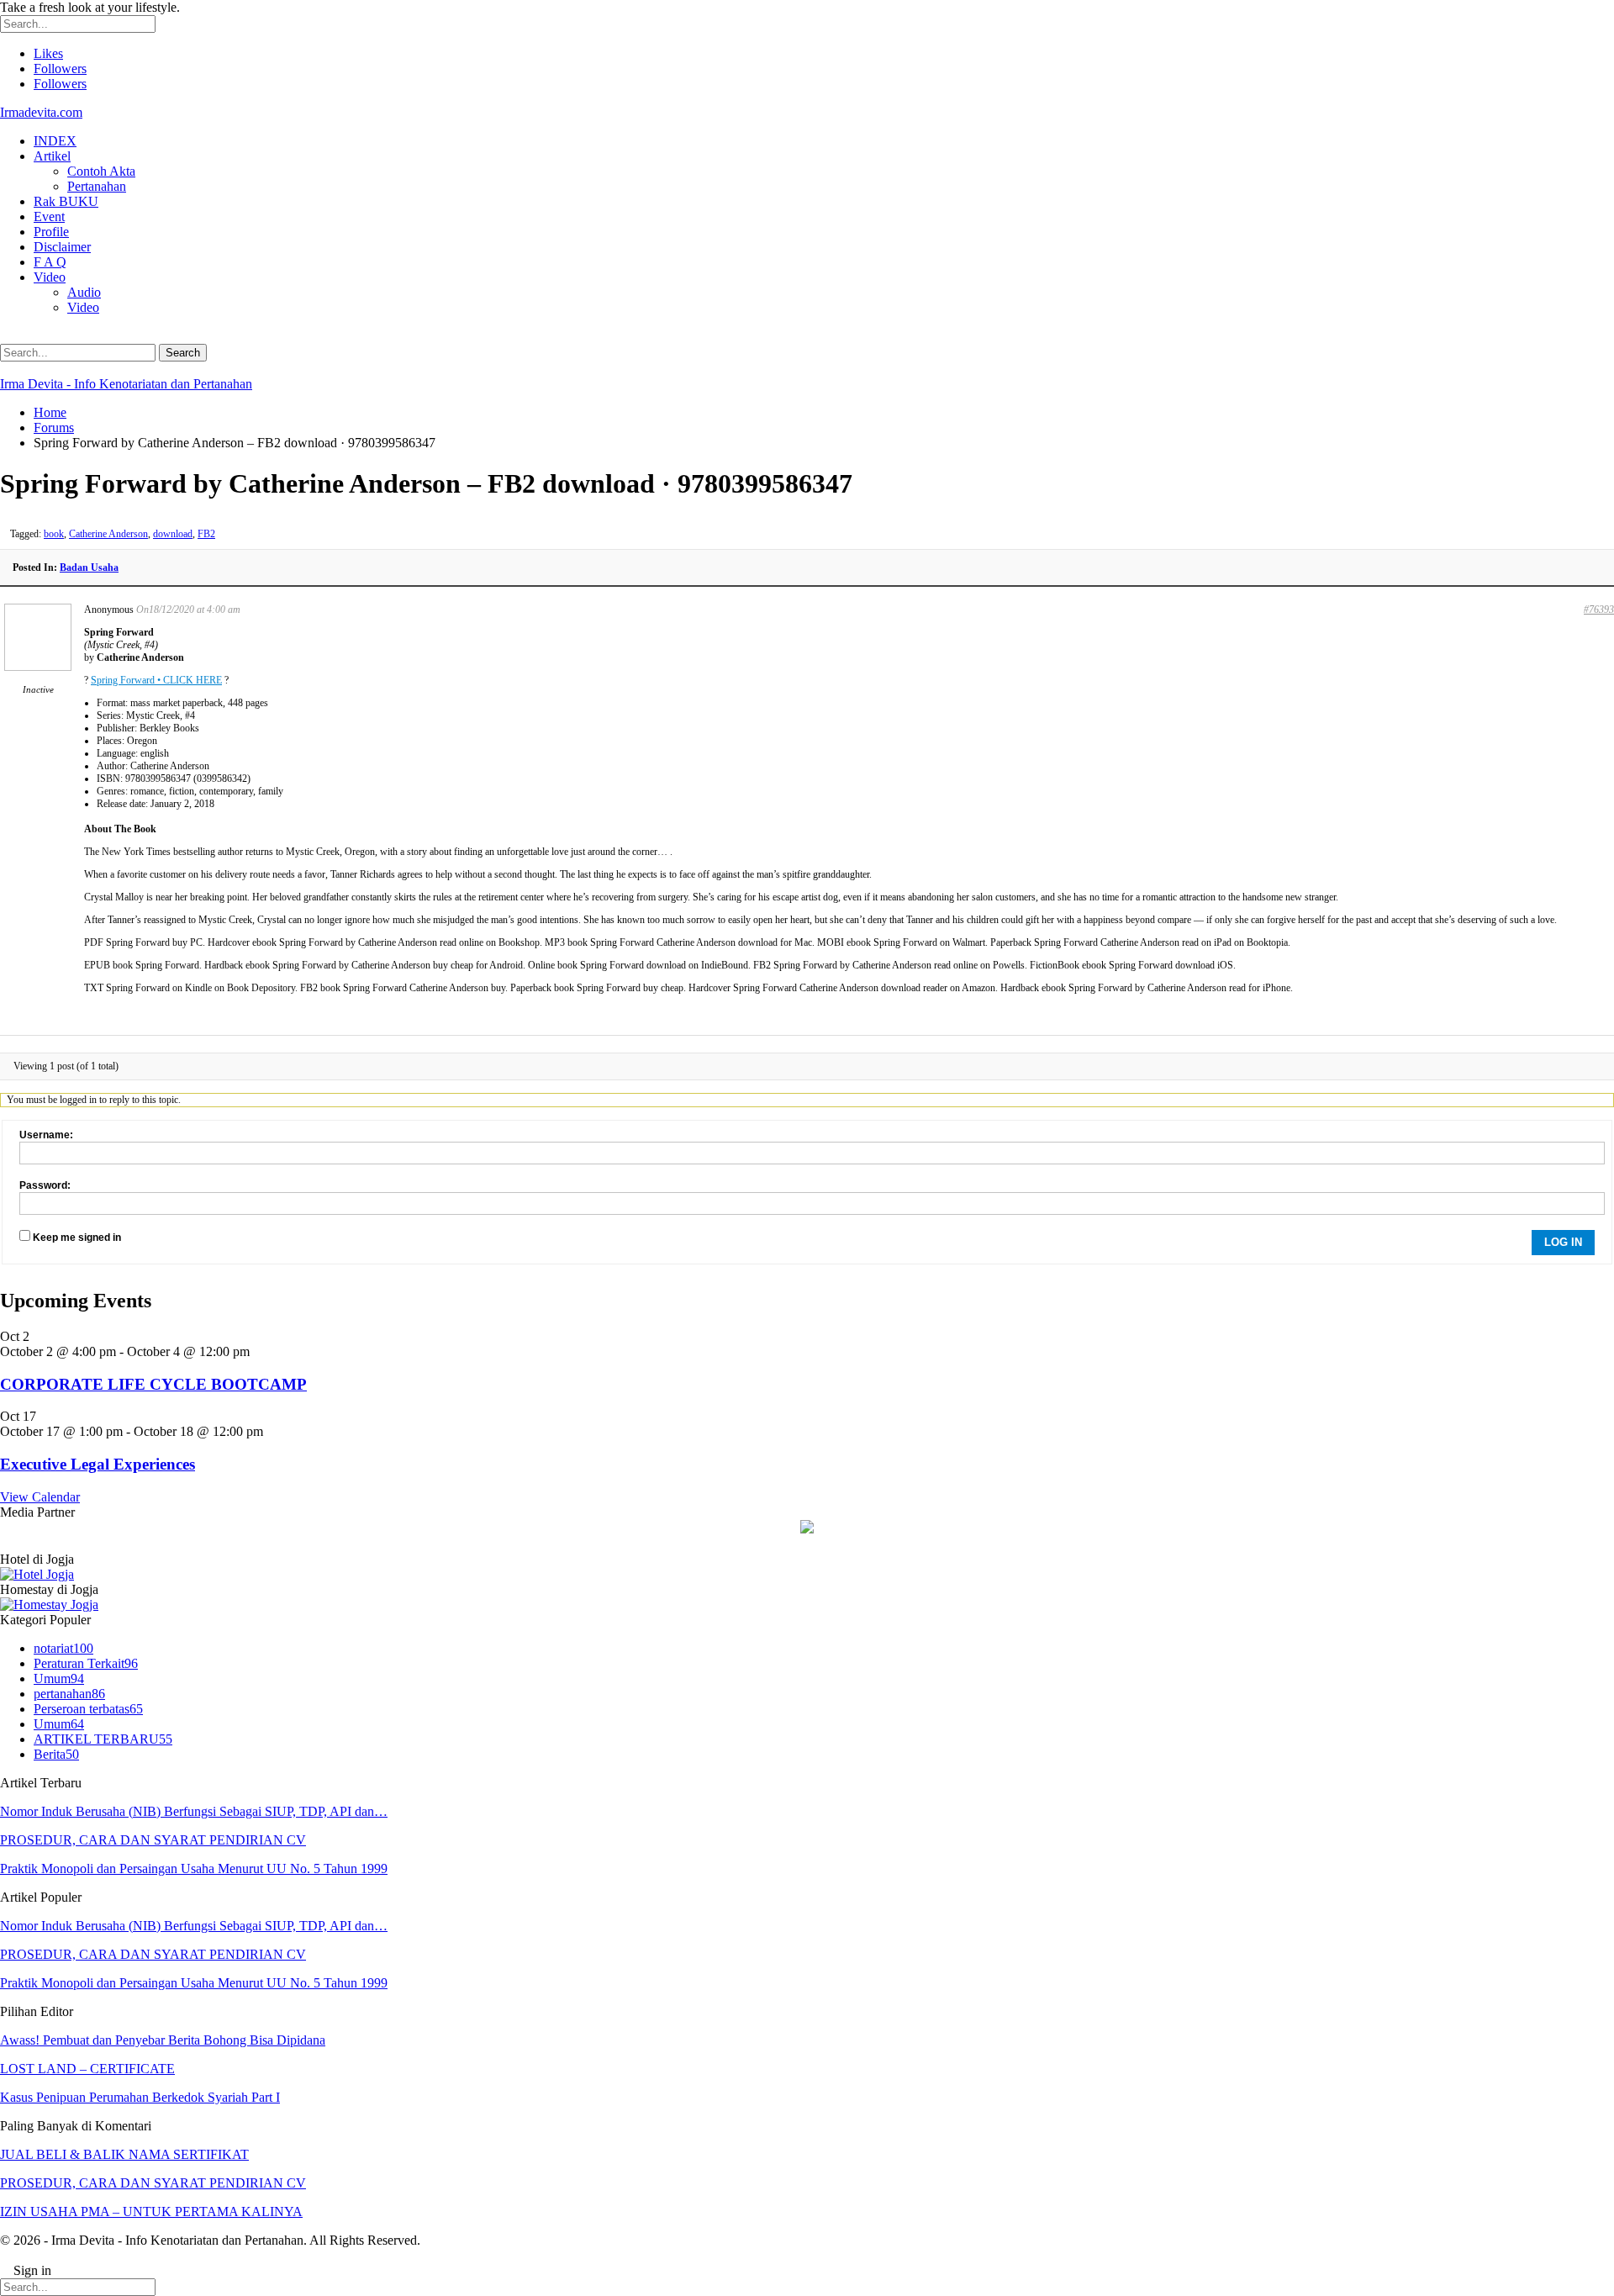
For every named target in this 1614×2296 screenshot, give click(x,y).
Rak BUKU (66, 201)
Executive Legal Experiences (98, 1464)
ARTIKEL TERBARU (103, 1739)
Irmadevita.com (41, 112)
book (54, 534)
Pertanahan (97, 186)
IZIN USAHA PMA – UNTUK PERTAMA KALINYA (151, 2212)
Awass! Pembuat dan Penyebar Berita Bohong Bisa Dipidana (163, 2040)
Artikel (52, 156)
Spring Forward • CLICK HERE (156, 680)
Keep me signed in (77, 1238)
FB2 (206, 534)
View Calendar (40, 1497)
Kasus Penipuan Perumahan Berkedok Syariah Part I (140, 2097)
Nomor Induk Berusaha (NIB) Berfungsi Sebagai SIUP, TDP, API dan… (194, 1811)
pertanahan (69, 1694)
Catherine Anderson (108, 534)
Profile (51, 232)
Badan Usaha (89, 567)
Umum (59, 1678)
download (173, 534)
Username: (46, 1135)
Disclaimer (62, 247)
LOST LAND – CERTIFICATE (87, 2069)
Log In (1563, 1242)
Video (50, 277)
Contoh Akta (101, 171)
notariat (63, 1648)
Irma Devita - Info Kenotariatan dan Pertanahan (126, 384)
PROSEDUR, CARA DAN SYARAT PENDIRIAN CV (153, 1840)
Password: (45, 1185)
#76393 (1599, 610)
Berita (56, 1754)
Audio (84, 292)
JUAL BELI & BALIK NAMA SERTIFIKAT (124, 2154)
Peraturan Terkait (86, 1663)
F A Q (50, 262)
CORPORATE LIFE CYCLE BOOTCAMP (153, 1384)
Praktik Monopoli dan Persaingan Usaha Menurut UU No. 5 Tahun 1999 (194, 1868)
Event (49, 216)
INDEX (55, 141)
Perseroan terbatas (88, 1709)
